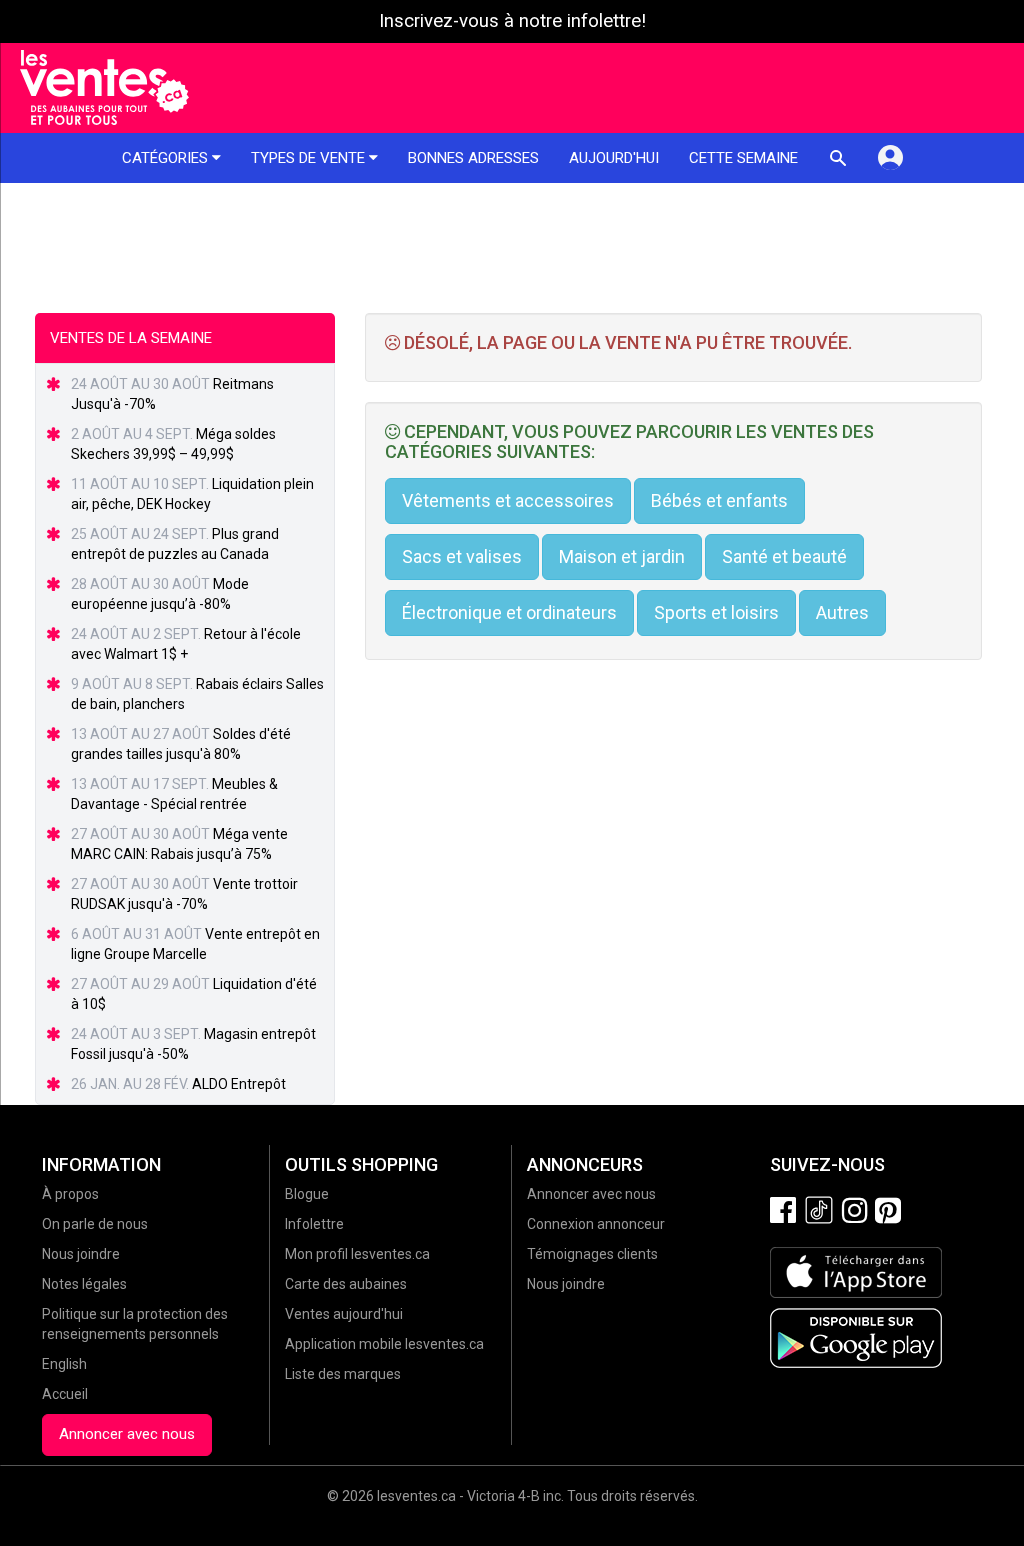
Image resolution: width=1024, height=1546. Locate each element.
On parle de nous (95, 1224)
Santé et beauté (784, 556)
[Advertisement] (512, 238)
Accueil (65, 1394)
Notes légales (84, 1284)
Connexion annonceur (596, 1224)
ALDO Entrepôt (239, 1084)
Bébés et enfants (719, 500)
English (64, 1364)
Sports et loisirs (716, 612)
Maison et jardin (622, 556)
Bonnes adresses (473, 158)
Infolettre (314, 1224)
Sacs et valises (462, 556)
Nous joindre (81, 1254)
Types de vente (310, 158)
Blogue (307, 1194)
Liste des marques (343, 1374)
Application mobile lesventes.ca (384, 1344)
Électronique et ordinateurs (509, 612)
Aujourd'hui (614, 158)
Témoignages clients (592, 1254)
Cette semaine (743, 158)
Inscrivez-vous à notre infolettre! (512, 21)
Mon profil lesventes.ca (357, 1254)
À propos (70, 1194)
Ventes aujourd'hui (344, 1314)
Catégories (167, 158)
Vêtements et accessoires (508, 500)
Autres (842, 612)
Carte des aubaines (346, 1284)
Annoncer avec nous (127, 1434)
